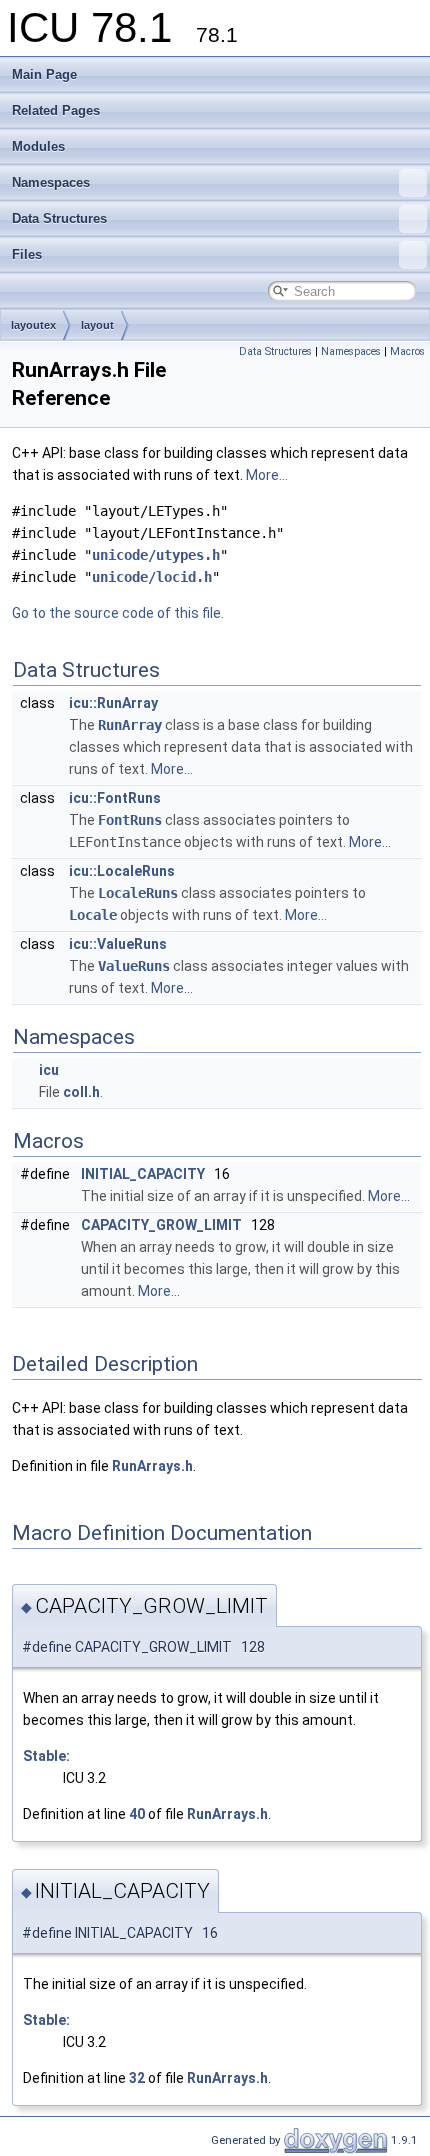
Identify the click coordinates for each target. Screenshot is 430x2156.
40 (137, 1814)
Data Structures (59, 218)
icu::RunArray (113, 703)
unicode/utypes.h (156, 555)
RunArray (130, 725)
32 (137, 2078)
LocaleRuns (138, 893)
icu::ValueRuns (118, 944)
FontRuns (130, 820)
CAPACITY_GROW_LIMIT (161, 1225)
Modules (38, 146)
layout (97, 325)
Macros (407, 351)
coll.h (81, 1092)
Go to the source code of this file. (118, 613)
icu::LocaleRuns (122, 871)
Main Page (44, 74)
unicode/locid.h (152, 577)
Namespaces (51, 182)
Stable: (46, 1756)
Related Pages (56, 110)
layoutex (33, 325)
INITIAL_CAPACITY (143, 1174)
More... (267, 475)
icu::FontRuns (115, 798)
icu (49, 1070)
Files (27, 254)
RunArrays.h (152, 1466)
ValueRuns (134, 966)
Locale (93, 915)
